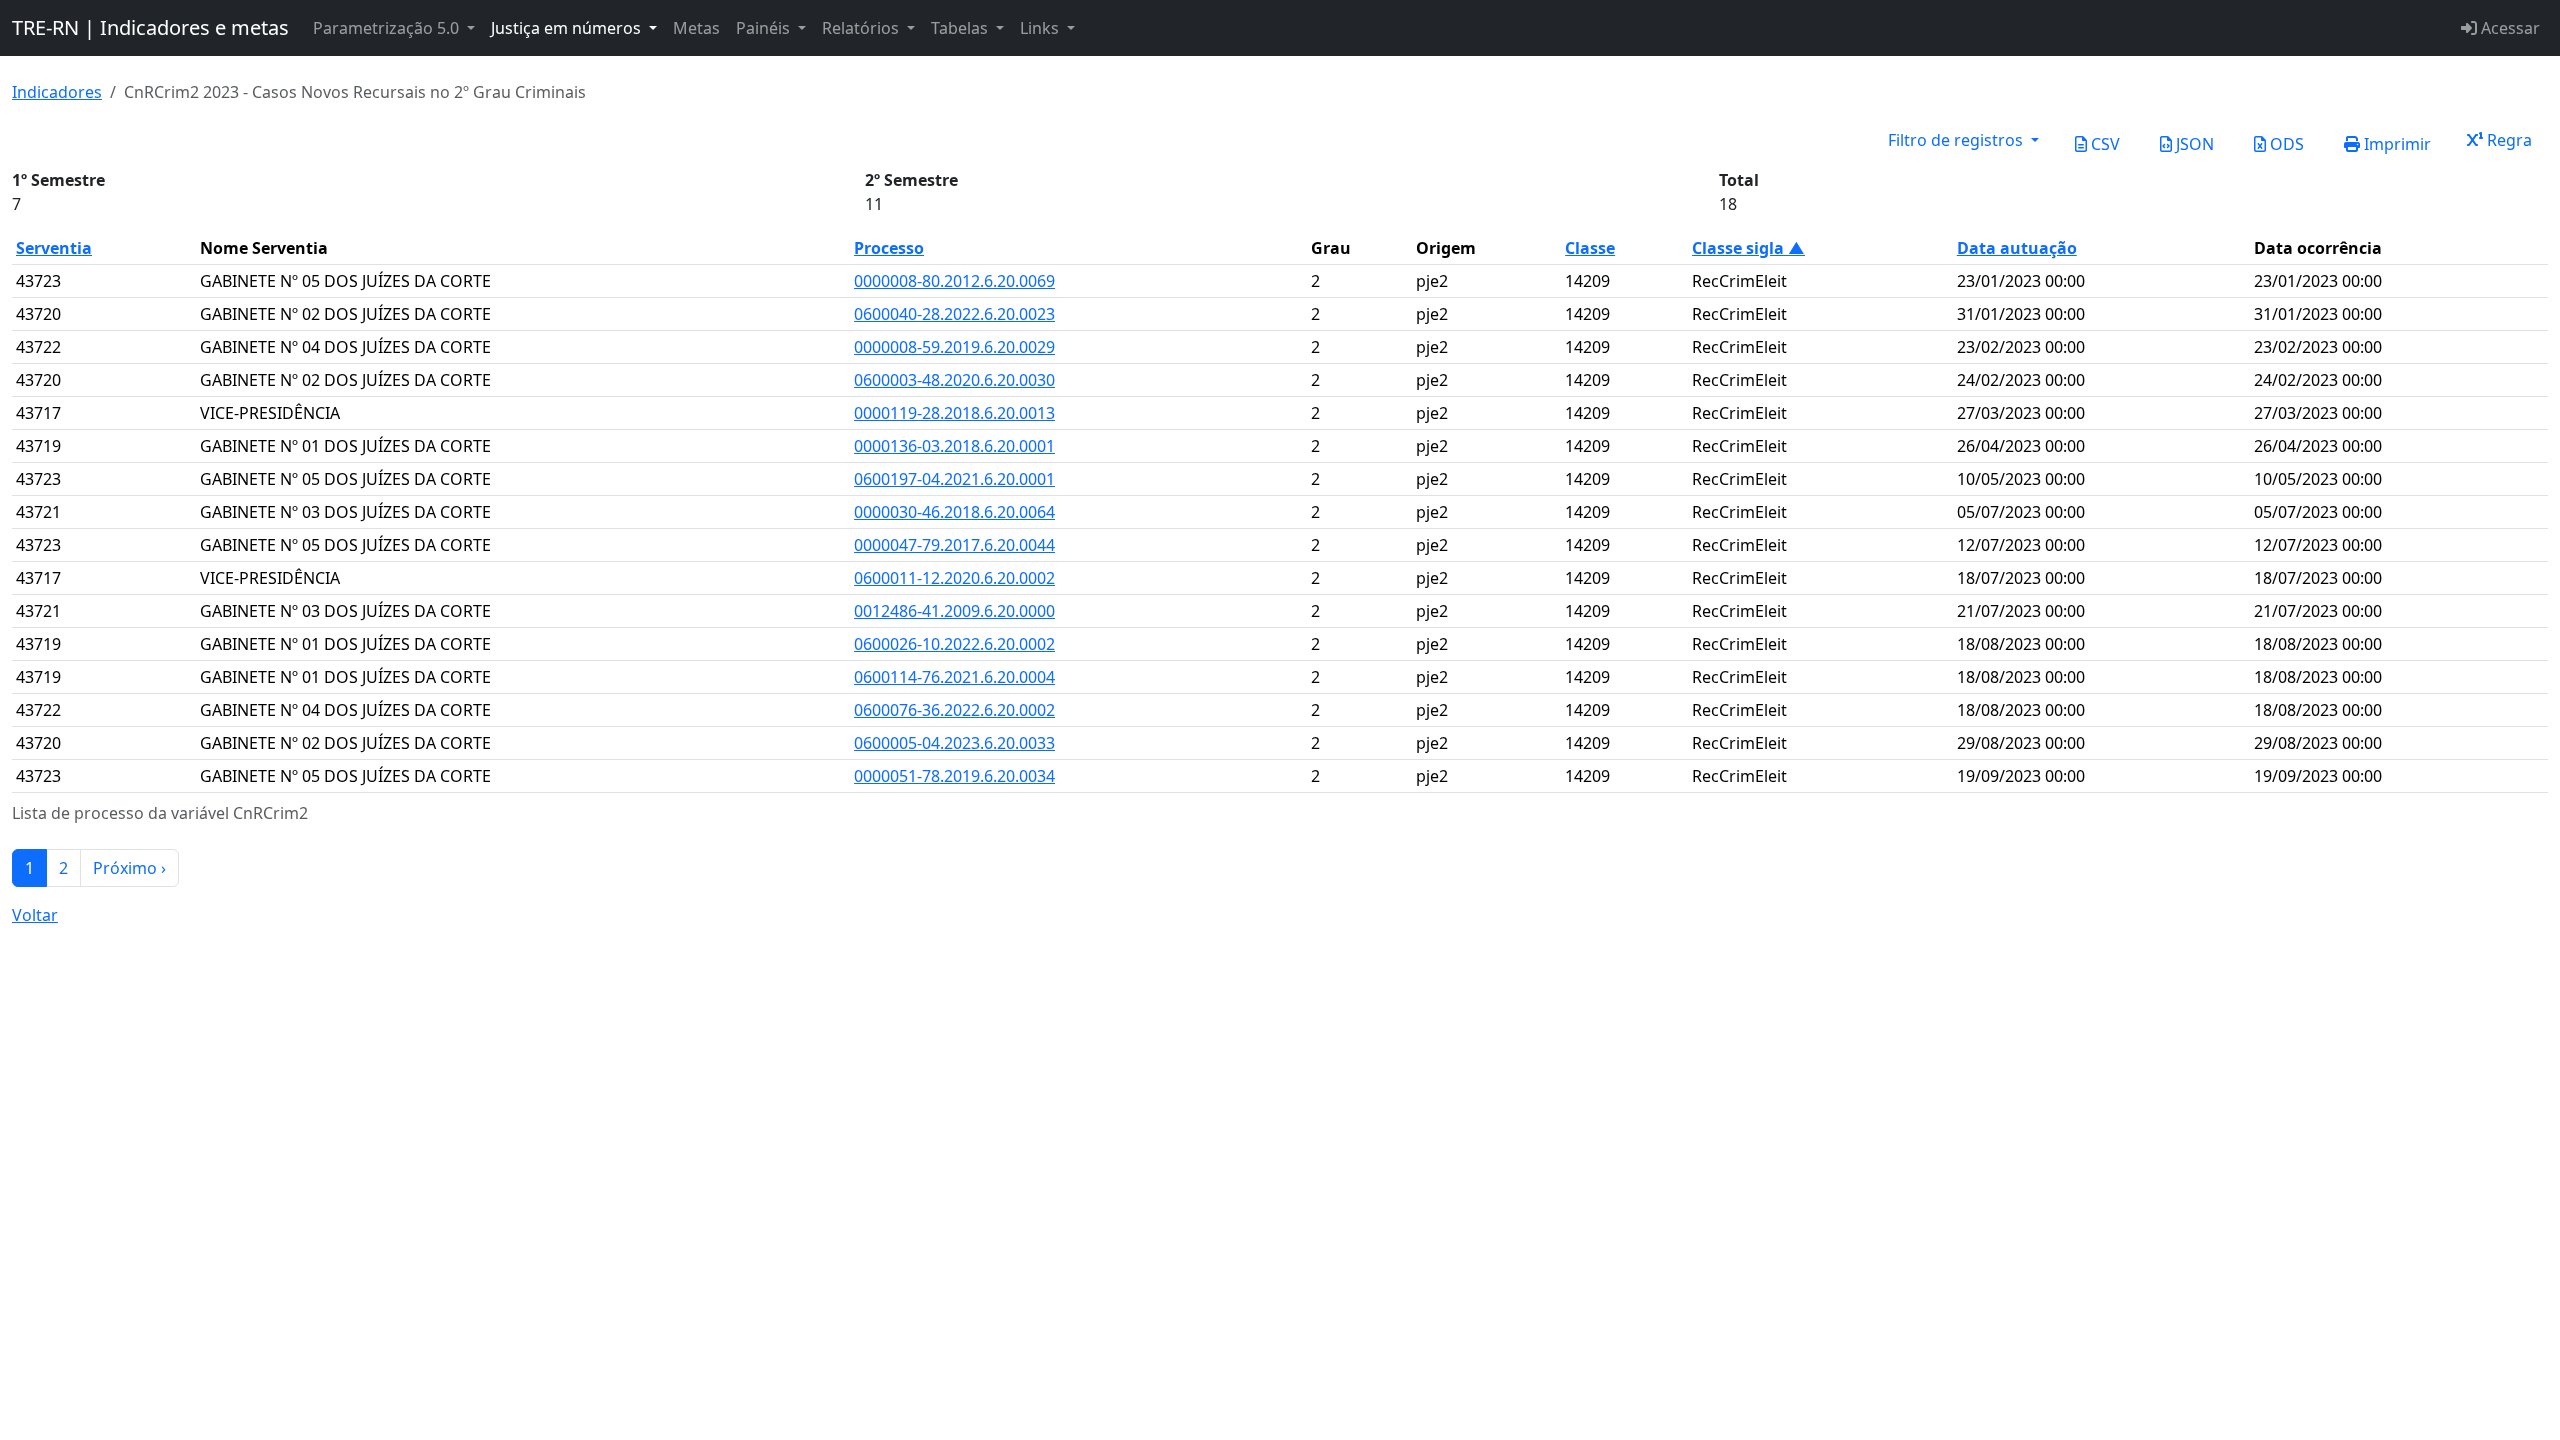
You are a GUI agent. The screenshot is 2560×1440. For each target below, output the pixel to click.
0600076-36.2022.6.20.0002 (954, 710)
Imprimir (2395, 144)
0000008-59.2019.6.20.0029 (954, 347)
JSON (2193, 144)
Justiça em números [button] (568, 28)
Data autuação (2017, 248)
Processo (889, 248)
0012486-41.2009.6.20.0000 (954, 611)
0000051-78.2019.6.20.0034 (954, 776)
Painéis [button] (765, 28)
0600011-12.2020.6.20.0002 (954, 578)
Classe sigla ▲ (1748, 248)
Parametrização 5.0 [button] (388, 28)
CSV (2103, 144)
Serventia (54, 248)
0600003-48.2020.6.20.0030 (954, 380)
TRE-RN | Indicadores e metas (150, 27)
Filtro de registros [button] (1957, 140)
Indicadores (57, 92)
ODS (2285, 144)
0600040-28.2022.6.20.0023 (954, 314)
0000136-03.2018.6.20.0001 (954, 446)
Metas (696, 28)
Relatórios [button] (862, 28)
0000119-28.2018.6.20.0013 (954, 413)
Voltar (35, 915)
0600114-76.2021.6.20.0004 (954, 677)
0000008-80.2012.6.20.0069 (954, 281)
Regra (2507, 140)
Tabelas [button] (961, 28)
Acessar (2508, 28)
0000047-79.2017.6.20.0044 (954, 545)
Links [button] (1041, 28)
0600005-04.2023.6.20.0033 (954, 743)
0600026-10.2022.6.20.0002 (954, 644)
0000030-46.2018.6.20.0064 (954, 512)
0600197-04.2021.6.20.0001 (954, 479)
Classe (1590, 248)
